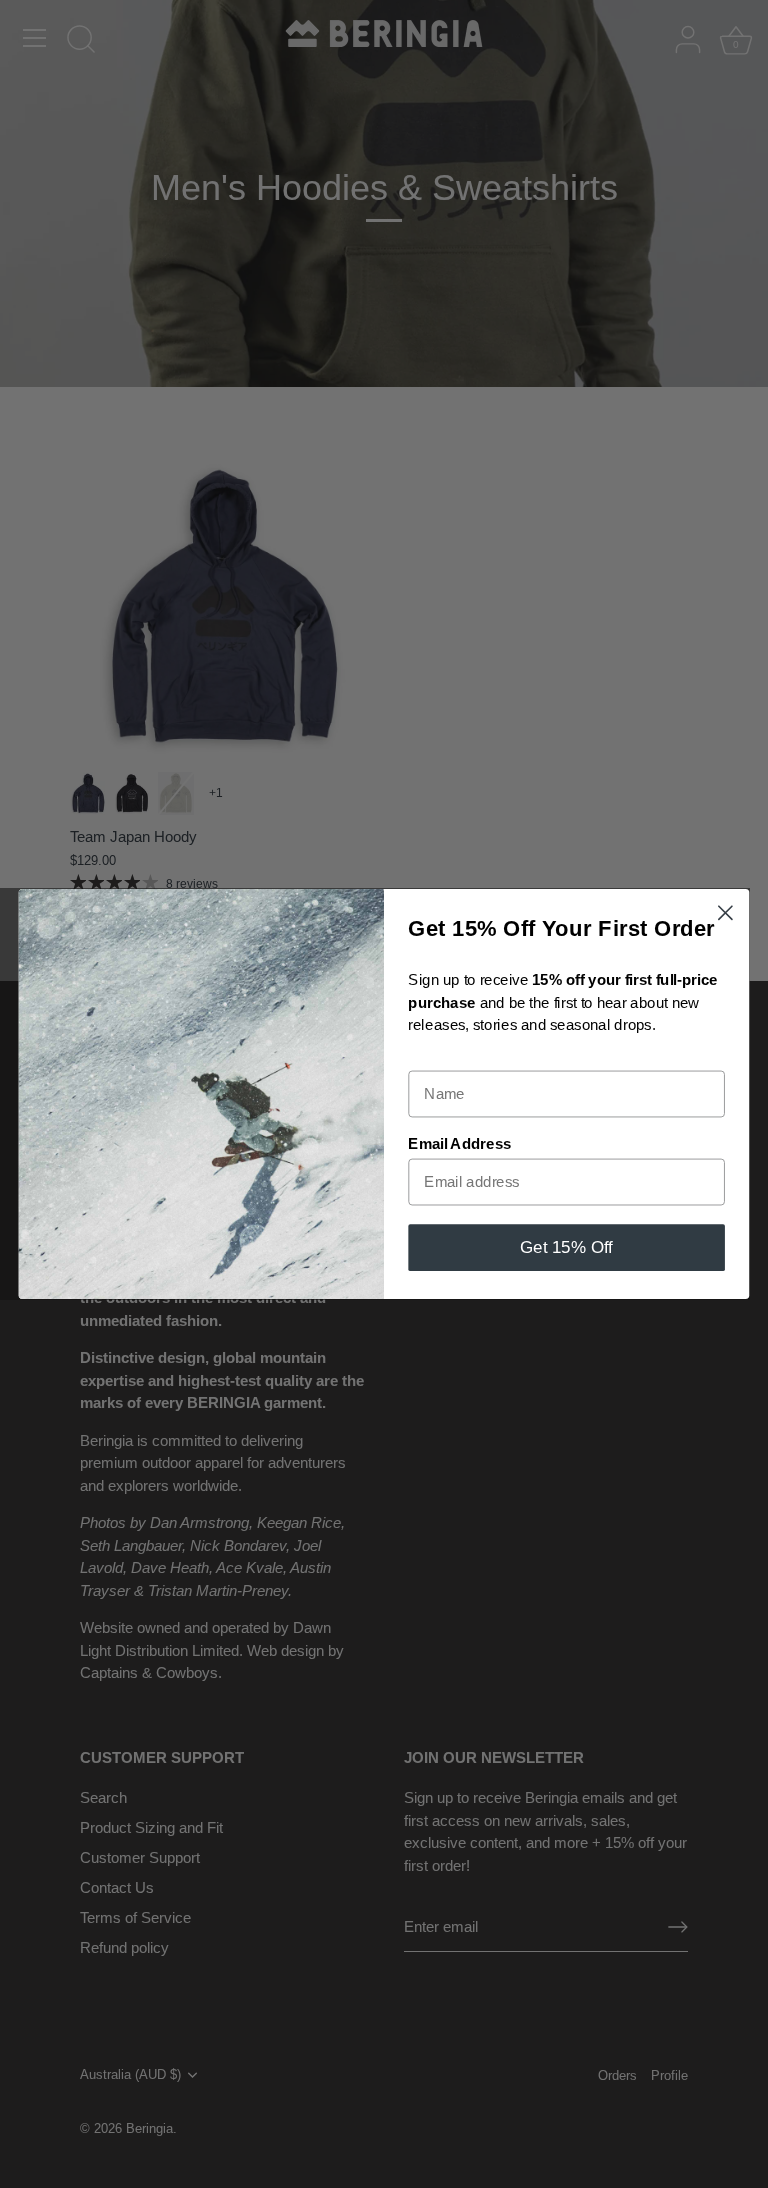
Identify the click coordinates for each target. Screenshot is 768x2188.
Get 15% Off (566, 1247)
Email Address (459, 1144)
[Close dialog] (725, 912)
